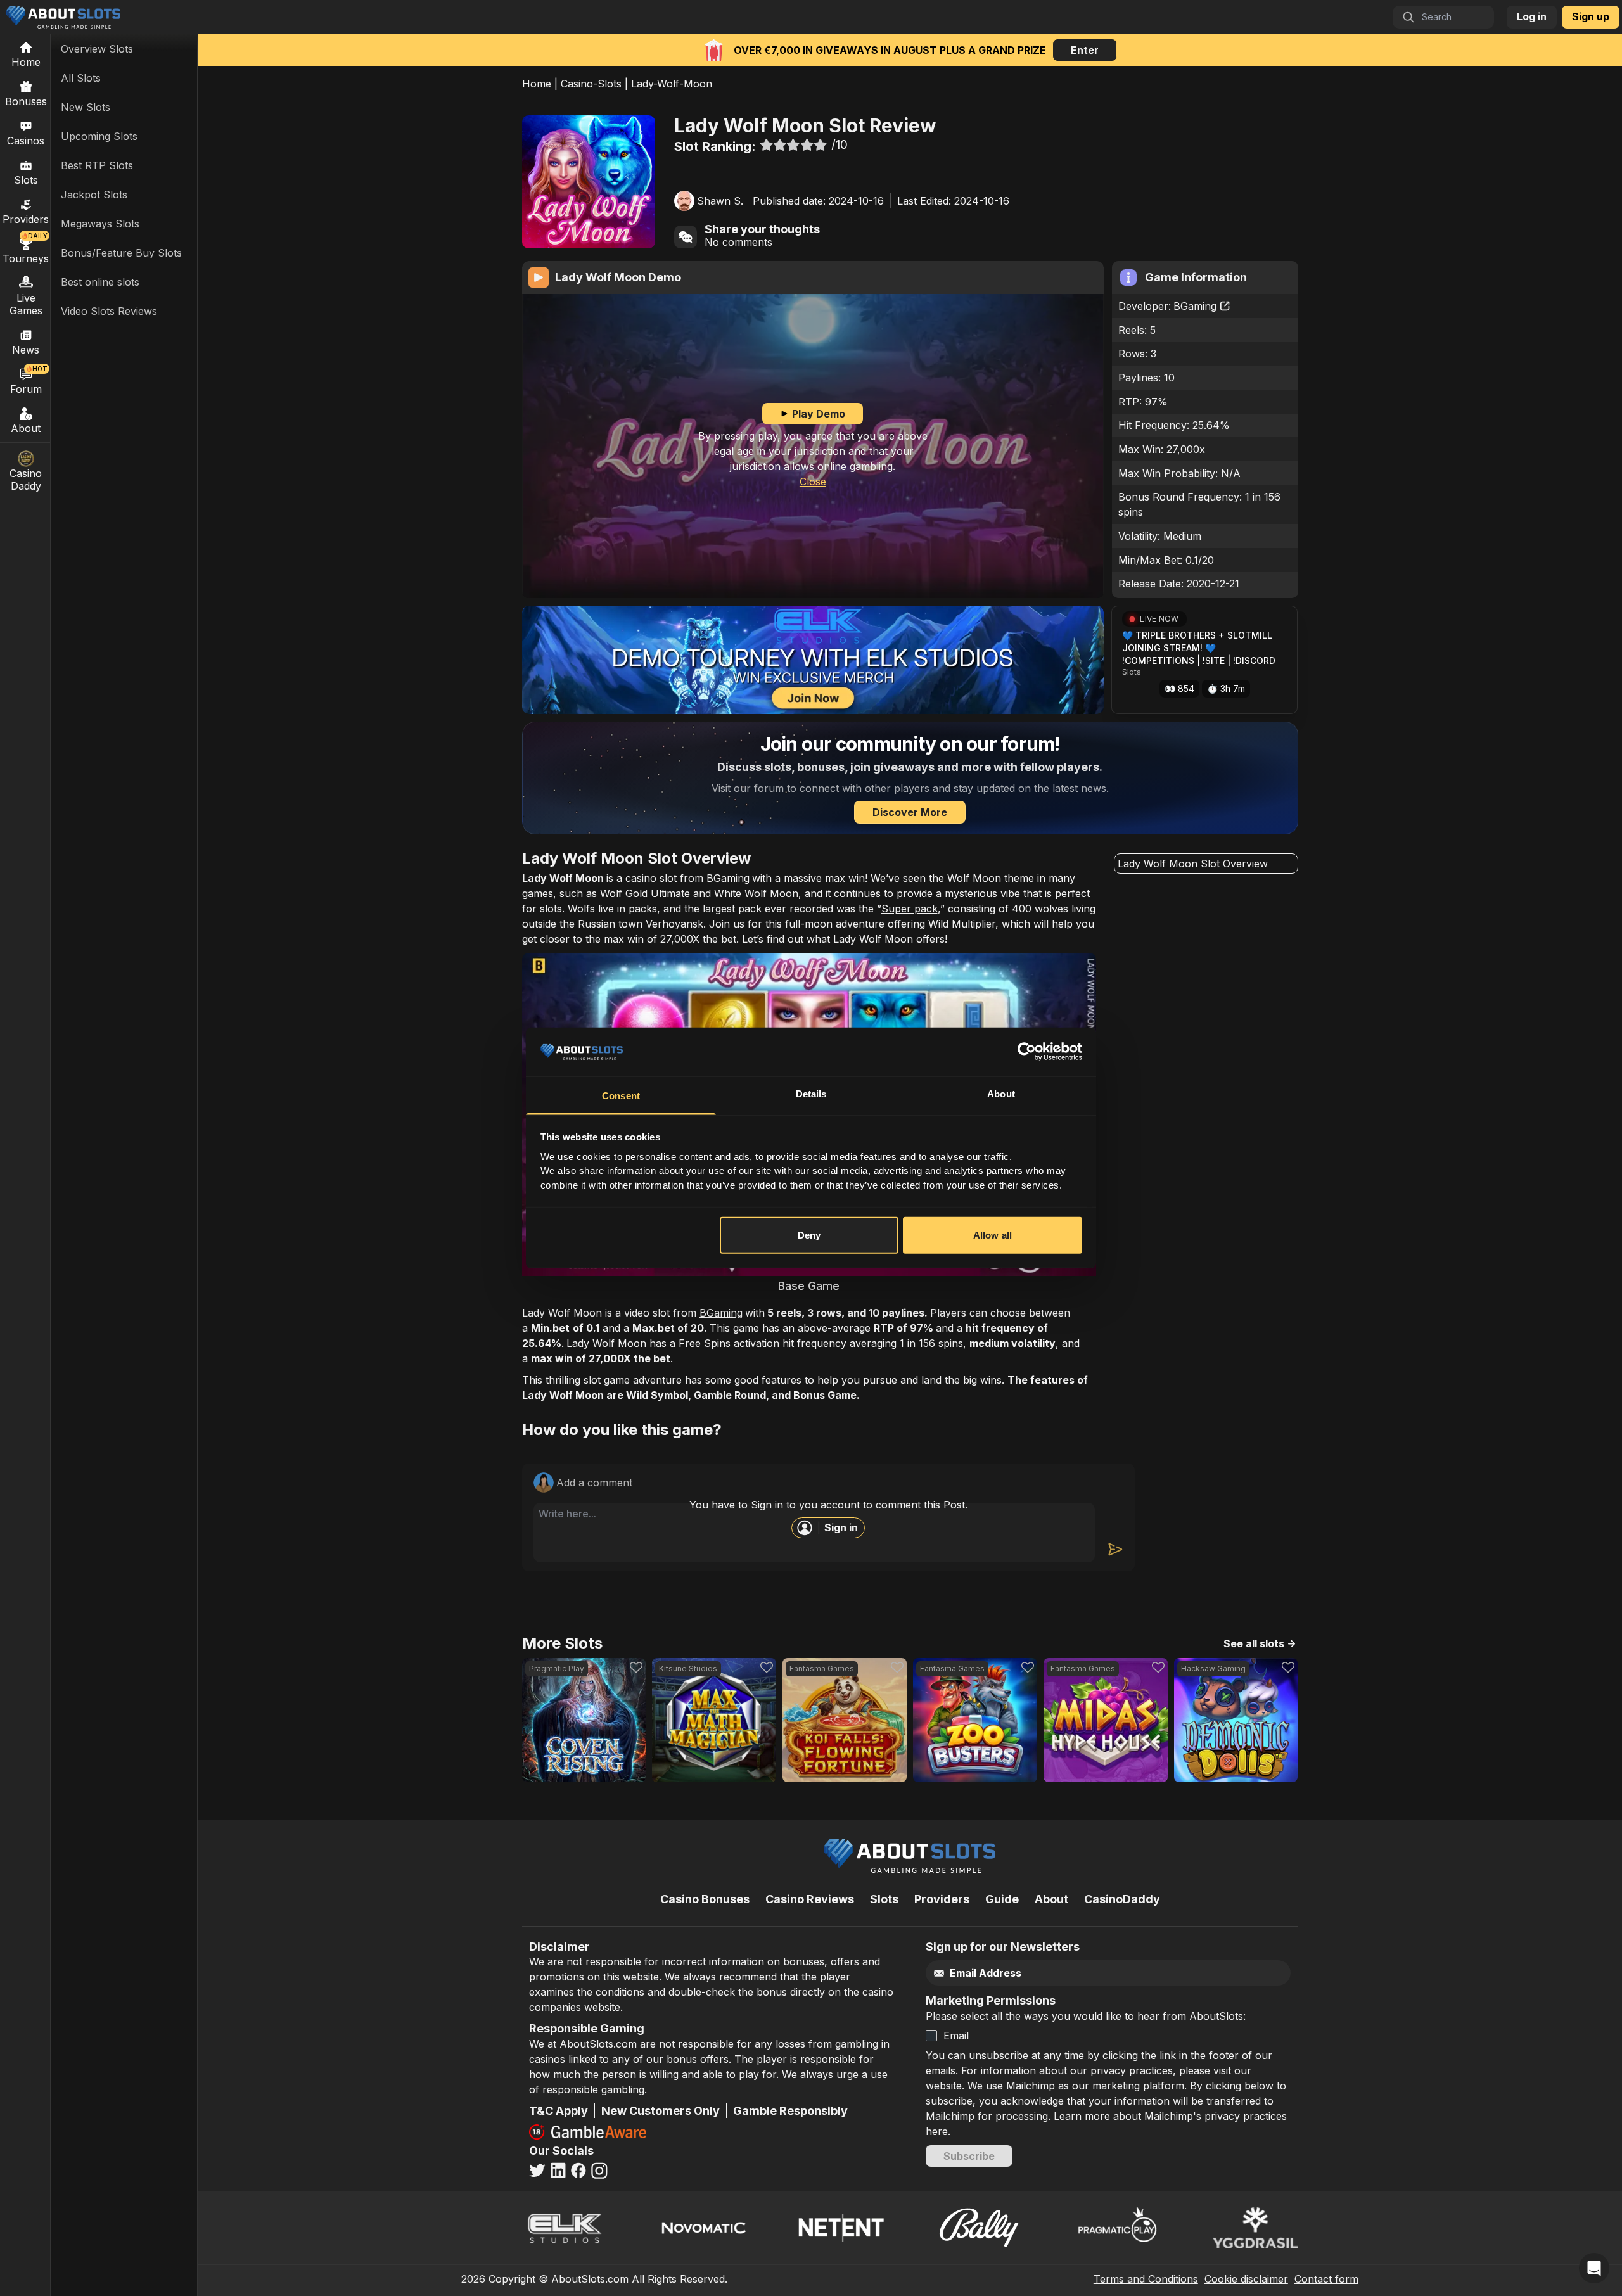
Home (537, 84)
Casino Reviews (810, 1899)
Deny (809, 1235)
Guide (1002, 1899)
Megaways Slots (100, 224)
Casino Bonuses (705, 1899)
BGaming (1195, 306)
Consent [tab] (621, 1096)
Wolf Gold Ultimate (645, 893)
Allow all (993, 1235)
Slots (26, 180)
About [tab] (1001, 1094)
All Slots (81, 78)
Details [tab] (811, 1094)
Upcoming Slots (99, 136)
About (26, 428)
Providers (942, 1899)
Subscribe (969, 2156)
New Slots (86, 107)
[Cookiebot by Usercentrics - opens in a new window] (1027, 1052)
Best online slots (100, 282)
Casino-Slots (591, 84)
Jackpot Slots (94, 195)
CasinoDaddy (1122, 1899)
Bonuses (26, 101)
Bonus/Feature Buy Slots (121, 253)
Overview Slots (97, 49)
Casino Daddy (26, 480)
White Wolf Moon (756, 893)
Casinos (26, 141)
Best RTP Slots (97, 165)
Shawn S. (720, 201)
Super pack (910, 909)
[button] (1204, 660)
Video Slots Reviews (109, 311)
